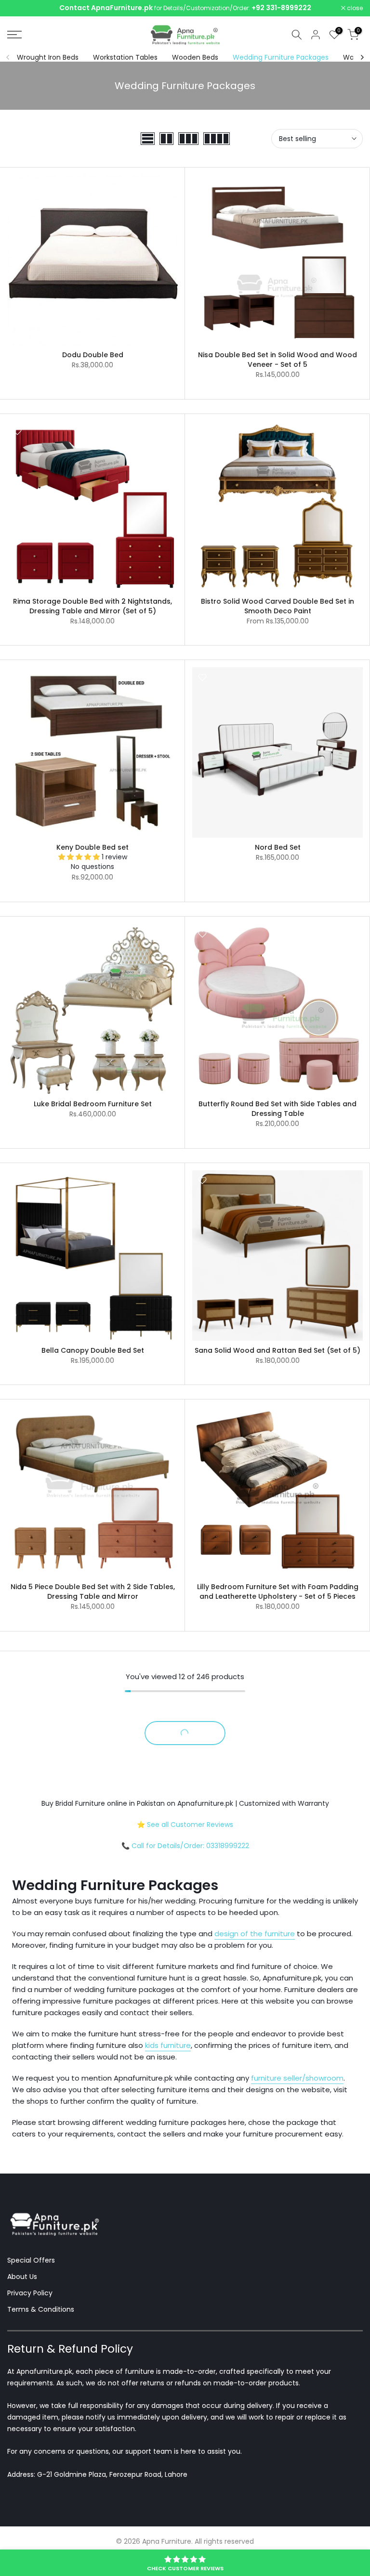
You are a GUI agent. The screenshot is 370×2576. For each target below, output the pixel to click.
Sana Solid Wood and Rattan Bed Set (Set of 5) (277, 1350)
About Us (22, 2277)
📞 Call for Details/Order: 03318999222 (185, 1846)
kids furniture (168, 2045)
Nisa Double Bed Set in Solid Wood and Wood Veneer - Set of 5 (277, 360)
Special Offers (31, 2260)
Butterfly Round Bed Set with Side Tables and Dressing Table (277, 1109)
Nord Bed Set (278, 847)
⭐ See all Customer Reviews (185, 1825)
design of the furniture (255, 1934)
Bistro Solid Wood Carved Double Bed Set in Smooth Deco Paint (277, 606)
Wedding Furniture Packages (281, 57)
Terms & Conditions (41, 2309)
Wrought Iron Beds (48, 57)
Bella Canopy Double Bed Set (93, 1350)
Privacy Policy (30, 2293)
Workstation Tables (125, 57)
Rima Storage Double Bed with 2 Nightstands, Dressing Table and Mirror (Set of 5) (92, 606)
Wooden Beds (195, 57)
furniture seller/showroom (297, 2078)
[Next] (362, 57)
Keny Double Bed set (92, 847)
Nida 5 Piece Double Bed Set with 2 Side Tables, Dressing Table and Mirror (93, 1592)
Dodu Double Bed (93, 355)
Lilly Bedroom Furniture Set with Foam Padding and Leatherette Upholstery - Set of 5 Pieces (278, 1592)
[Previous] (8, 57)
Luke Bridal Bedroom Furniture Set (93, 1104)
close (20, 8)
